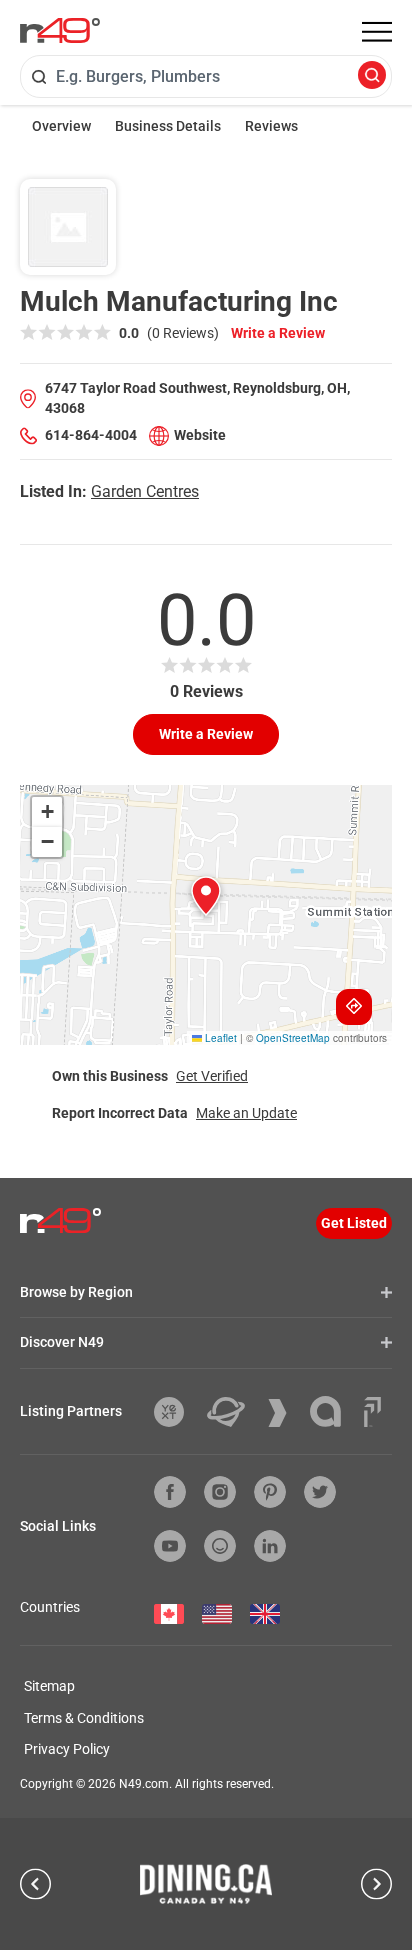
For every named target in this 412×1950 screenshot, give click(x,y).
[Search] (372, 76)
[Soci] (372, 1412)
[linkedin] (270, 1546)
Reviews (271, 126)
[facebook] (170, 1492)
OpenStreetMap (293, 1038)
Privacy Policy (67, 1749)
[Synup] (285, 1413)
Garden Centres (145, 491)
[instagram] (220, 1492)
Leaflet (219, 1038)
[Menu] (377, 32)
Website (200, 435)
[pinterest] (270, 1492)
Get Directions (354, 1007)
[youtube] (170, 1546)
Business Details (168, 126)
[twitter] (320, 1492)
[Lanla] (333, 1411)
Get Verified (212, 1076)
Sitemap (49, 1686)
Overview (61, 126)
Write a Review (278, 333)
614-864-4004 (91, 435)
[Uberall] (233, 1412)
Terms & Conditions (84, 1718)
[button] (206, 896)
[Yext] (176, 1412)
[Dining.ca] (206, 1884)
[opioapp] (220, 1546)
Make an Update (246, 1113)
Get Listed (354, 1223)
